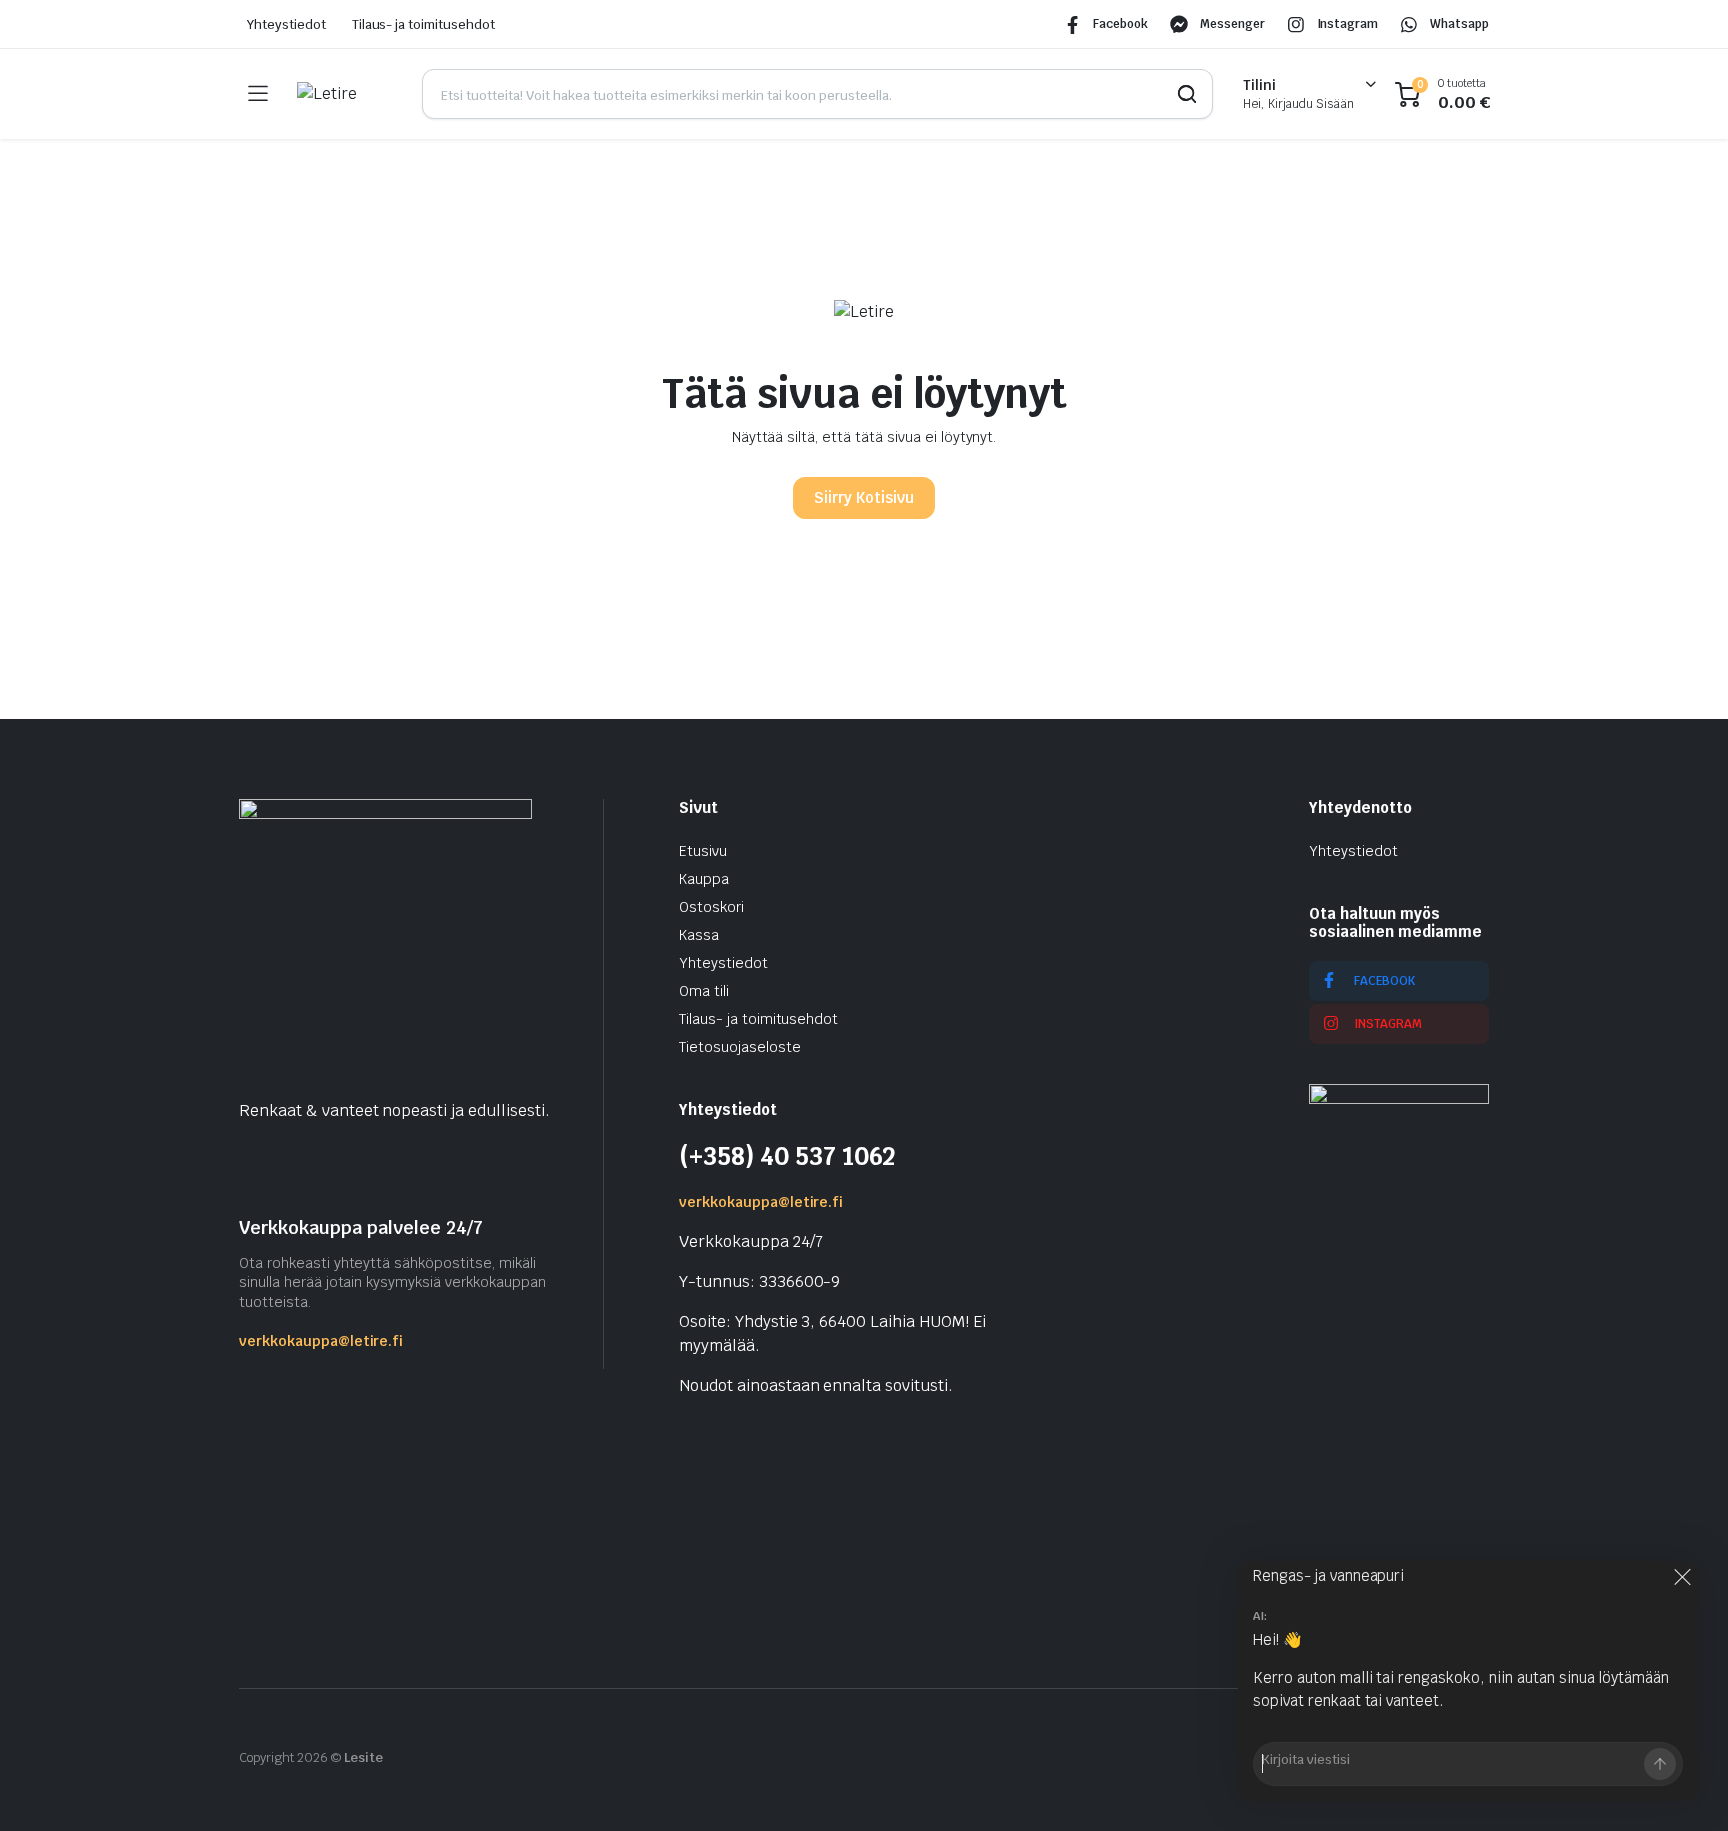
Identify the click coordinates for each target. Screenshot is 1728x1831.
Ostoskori (711, 907)
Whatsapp (1459, 24)
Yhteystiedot (286, 24)
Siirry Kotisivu (864, 497)
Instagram (1348, 24)
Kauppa (704, 879)
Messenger (1232, 24)
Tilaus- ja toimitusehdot (423, 24)
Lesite (364, 1757)
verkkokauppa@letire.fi (321, 1341)
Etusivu (703, 851)
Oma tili (704, 991)
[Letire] (344, 94)
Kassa (699, 935)
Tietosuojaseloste (740, 1047)
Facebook (1120, 24)
